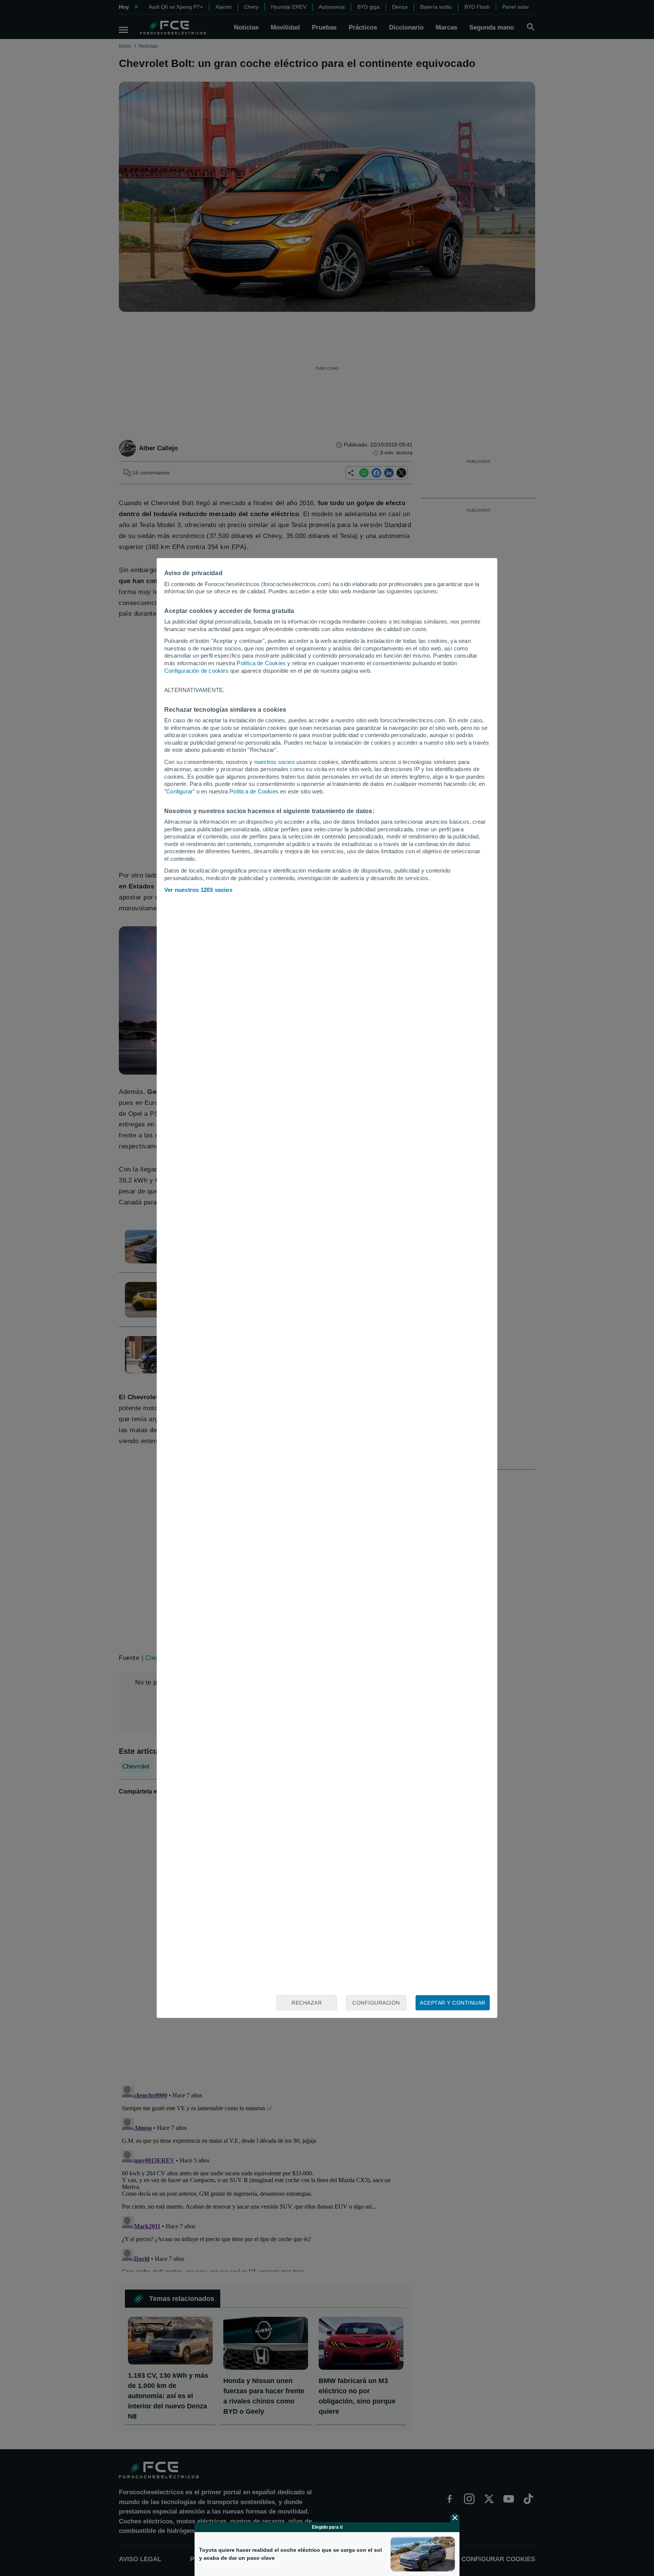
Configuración (376, 2003)
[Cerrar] (455, 2518)
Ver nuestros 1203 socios (198, 890)
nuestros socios (275, 762)
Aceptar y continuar (453, 2003)
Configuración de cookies (196, 671)
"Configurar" (179, 791)
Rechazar (307, 2003)
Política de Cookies (261, 663)
